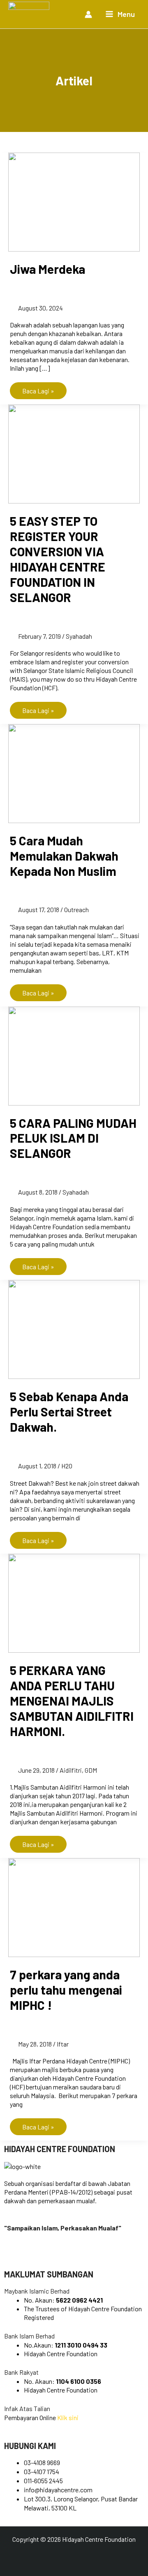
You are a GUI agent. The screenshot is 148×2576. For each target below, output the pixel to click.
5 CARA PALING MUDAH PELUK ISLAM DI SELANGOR (73, 1138)
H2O (67, 1466)
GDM (91, 1770)
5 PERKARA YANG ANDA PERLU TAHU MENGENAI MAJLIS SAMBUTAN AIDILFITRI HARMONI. (72, 1701)
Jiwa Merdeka (47, 269)
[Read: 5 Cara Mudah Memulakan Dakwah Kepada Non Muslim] (74, 773)
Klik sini (68, 2417)
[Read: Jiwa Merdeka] (74, 201)
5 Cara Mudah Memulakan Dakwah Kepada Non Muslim (64, 856)
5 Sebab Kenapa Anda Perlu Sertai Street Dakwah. (69, 1412)
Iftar (63, 2044)
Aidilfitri (71, 1770)
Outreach (76, 909)
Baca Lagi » (38, 388)
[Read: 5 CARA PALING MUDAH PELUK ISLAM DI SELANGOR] (74, 1055)
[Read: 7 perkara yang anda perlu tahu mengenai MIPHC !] (74, 1907)
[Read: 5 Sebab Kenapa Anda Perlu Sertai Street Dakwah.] (74, 1329)
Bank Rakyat (21, 2372)
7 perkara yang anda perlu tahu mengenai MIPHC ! (66, 1990)
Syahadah (79, 636)
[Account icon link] (88, 14)
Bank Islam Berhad (29, 2336)
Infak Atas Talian (27, 2408)
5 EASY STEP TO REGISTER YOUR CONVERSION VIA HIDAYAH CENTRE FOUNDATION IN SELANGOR (58, 559)
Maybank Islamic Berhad (37, 2291)
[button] (74, 2291)
